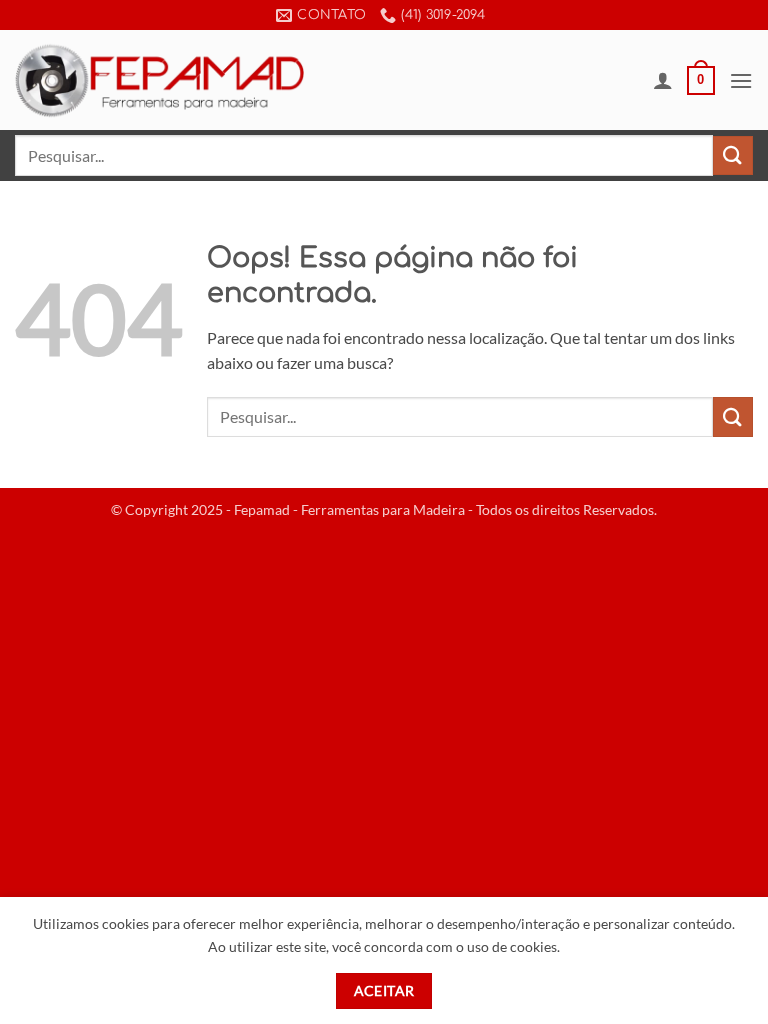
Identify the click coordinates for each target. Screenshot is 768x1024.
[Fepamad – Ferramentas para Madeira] (159, 80)
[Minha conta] (663, 80)
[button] (701, 81)
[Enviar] (733, 155)
